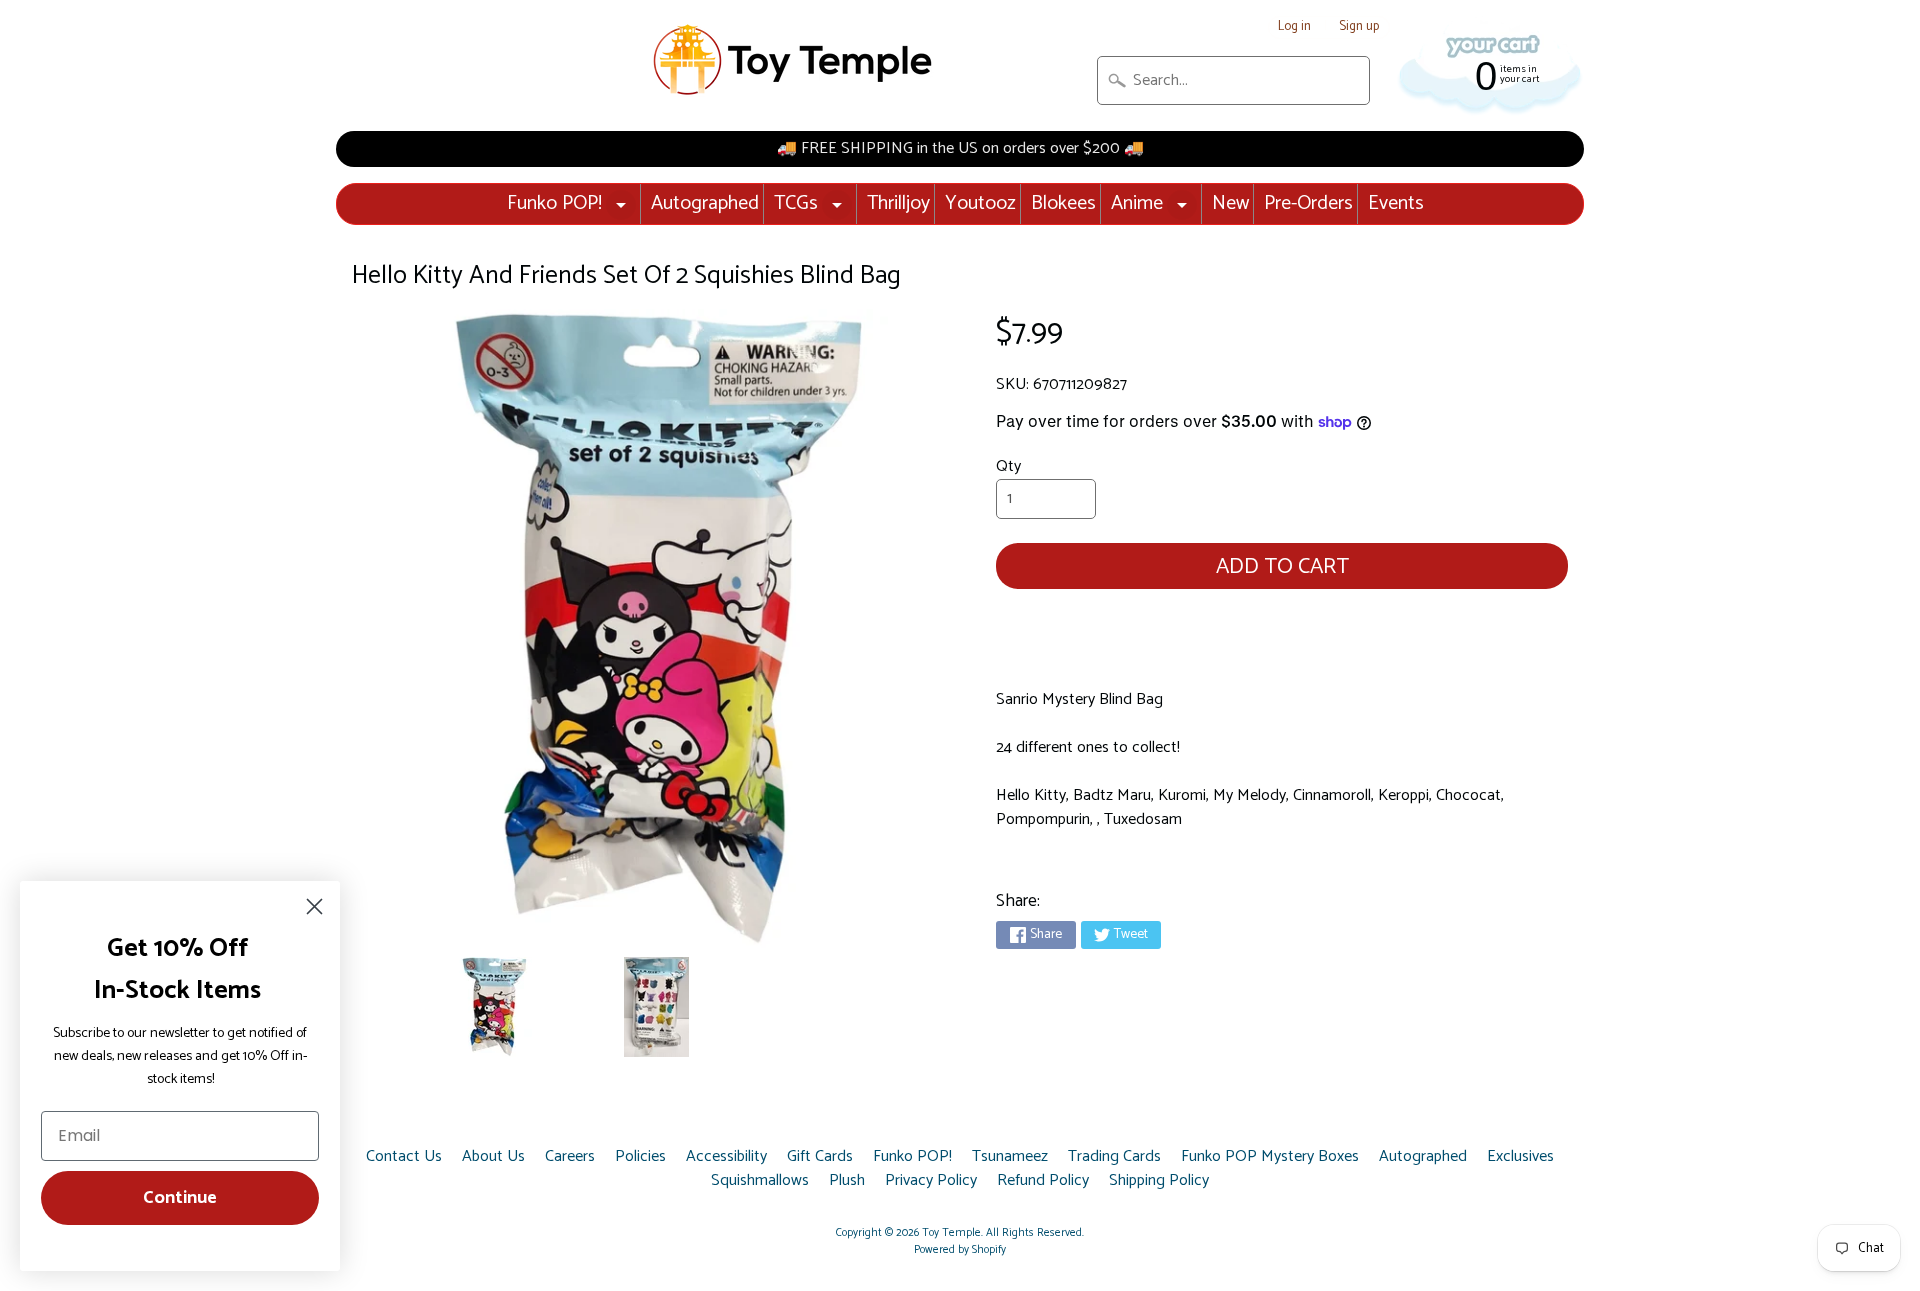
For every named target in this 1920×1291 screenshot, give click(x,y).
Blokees (1063, 203)
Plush (847, 1181)
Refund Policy (1043, 1181)
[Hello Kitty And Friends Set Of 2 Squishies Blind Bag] (494, 1007)
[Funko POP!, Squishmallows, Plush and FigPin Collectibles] (795, 60)
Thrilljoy (898, 203)
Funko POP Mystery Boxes (1270, 1157)
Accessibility (726, 1157)
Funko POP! (554, 203)
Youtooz (980, 203)
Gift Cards (820, 1157)
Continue (180, 1198)
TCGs (796, 203)
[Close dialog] (314, 906)
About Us (493, 1157)
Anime (1137, 203)
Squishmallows (760, 1181)
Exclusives (1520, 1157)
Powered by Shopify (960, 1250)
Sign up (1359, 27)
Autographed (705, 203)
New (1230, 203)
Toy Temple (951, 1233)
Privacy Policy (931, 1181)
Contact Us (404, 1157)
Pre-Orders (1308, 203)
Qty (1008, 466)
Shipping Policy (1159, 1181)
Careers (570, 1157)
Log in (1294, 27)
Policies (640, 1157)
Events (1396, 203)
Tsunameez (1010, 1157)
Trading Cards (1114, 1157)
